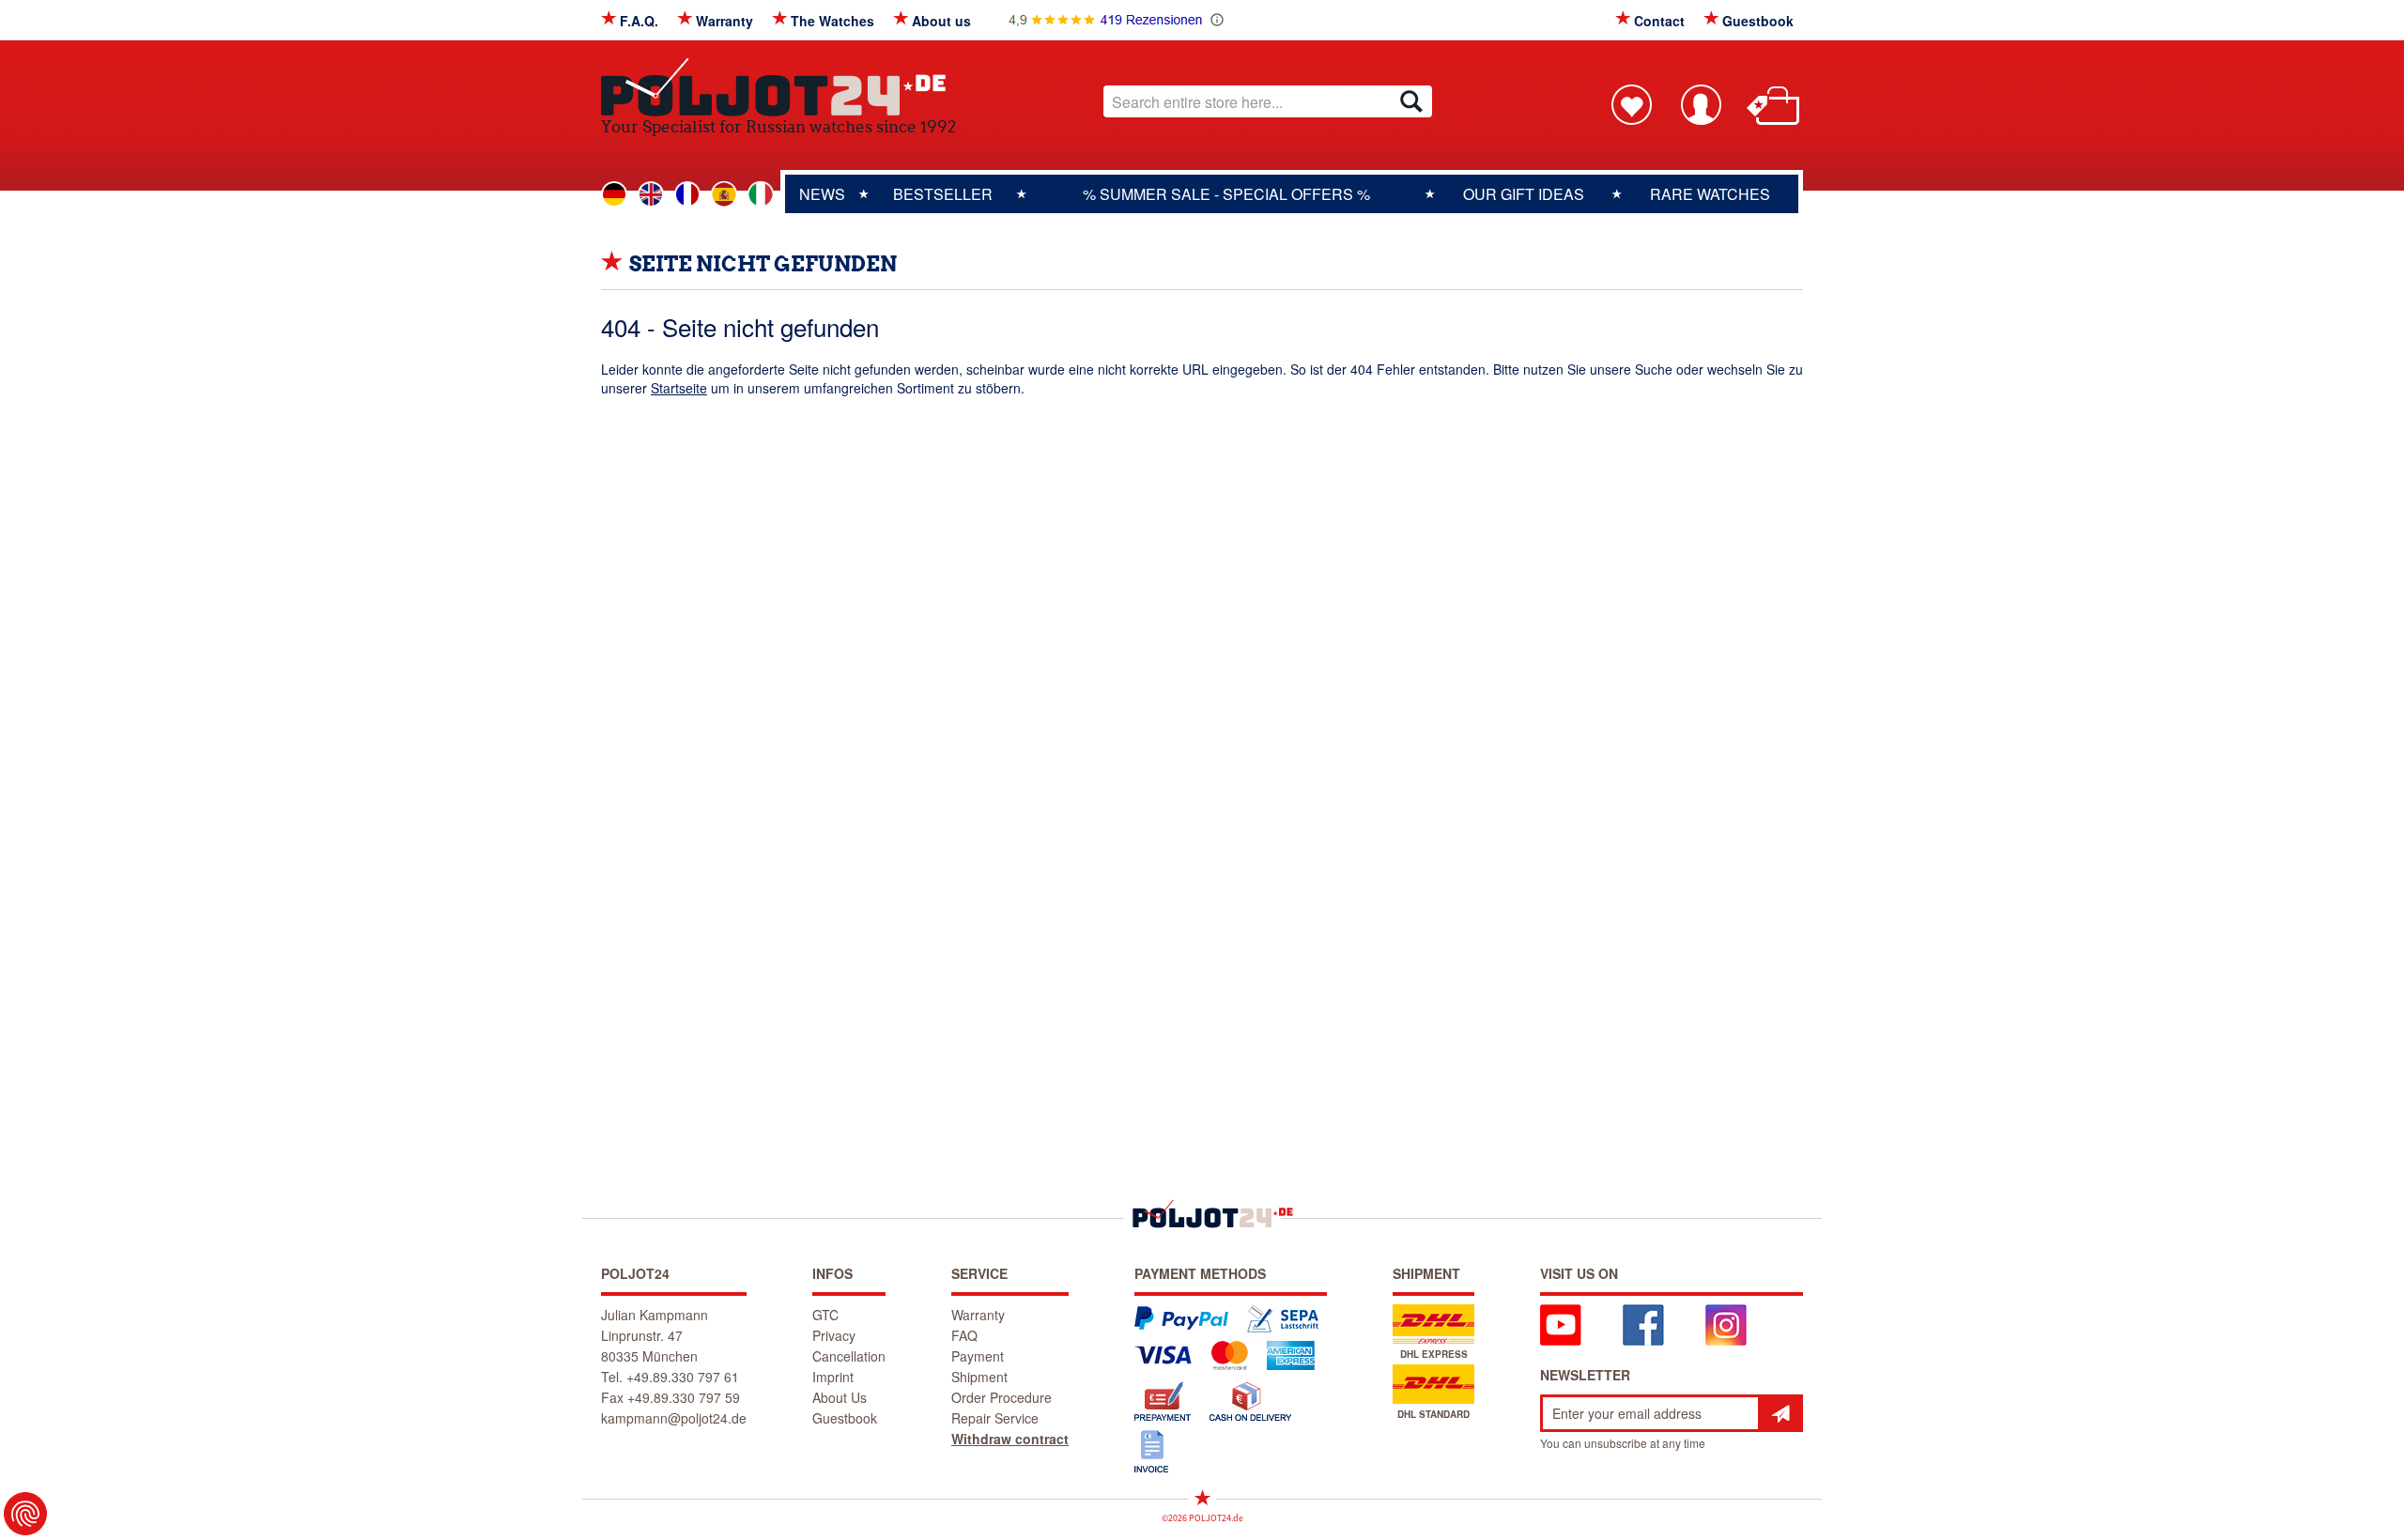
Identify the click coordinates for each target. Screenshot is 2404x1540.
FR (687, 194)
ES (724, 194)
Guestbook (1758, 21)
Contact (1659, 21)
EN (651, 194)
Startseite (679, 388)
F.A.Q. (639, 21)
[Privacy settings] (25, 1514)
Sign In (1701, 104)
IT (761, 194)
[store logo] (778, 87)
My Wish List (1631, 104)
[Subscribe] (1780, 1413)
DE (614, 194)
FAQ (964, 1335)
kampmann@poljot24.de (674, 1418)
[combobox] (1268, 101)
